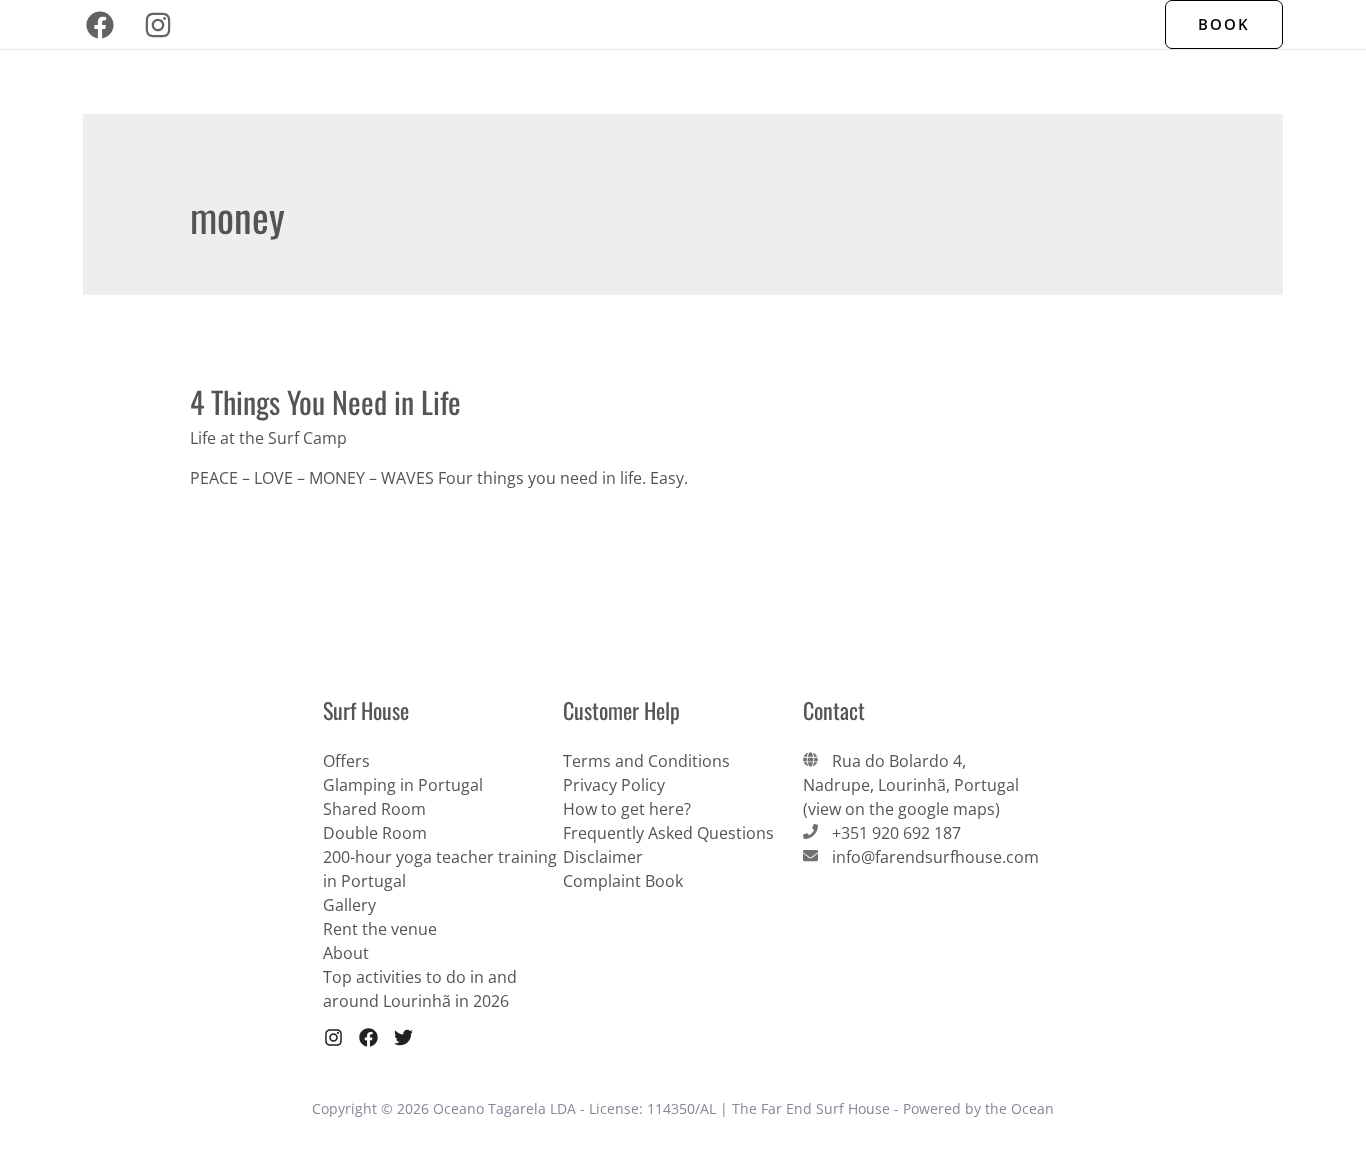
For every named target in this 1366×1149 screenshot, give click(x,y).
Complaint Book (623, 881)
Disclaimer (603, 857)
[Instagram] (158, 25)
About (346, 953)
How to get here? (627, 809)
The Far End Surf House (351, 25)
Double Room (375, 833)
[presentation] (613, 25)
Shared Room (374, 809)
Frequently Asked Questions (668, 833)
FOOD (672, 25)
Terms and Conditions (646, 761)
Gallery (349, 905)
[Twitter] (403, 1037)
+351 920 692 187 (896, 833)
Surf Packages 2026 (533, 25)
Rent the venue (380, 929)
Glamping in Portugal (403, 785)
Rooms (809, 25)
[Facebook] (100, 25)
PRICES (905, 25)
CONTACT (988, 25)
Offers (1072, 25)
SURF (737, 25)
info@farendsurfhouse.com (935, 857)
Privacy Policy (614, 785)
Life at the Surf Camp (268, 438)
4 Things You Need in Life (325, 401)
